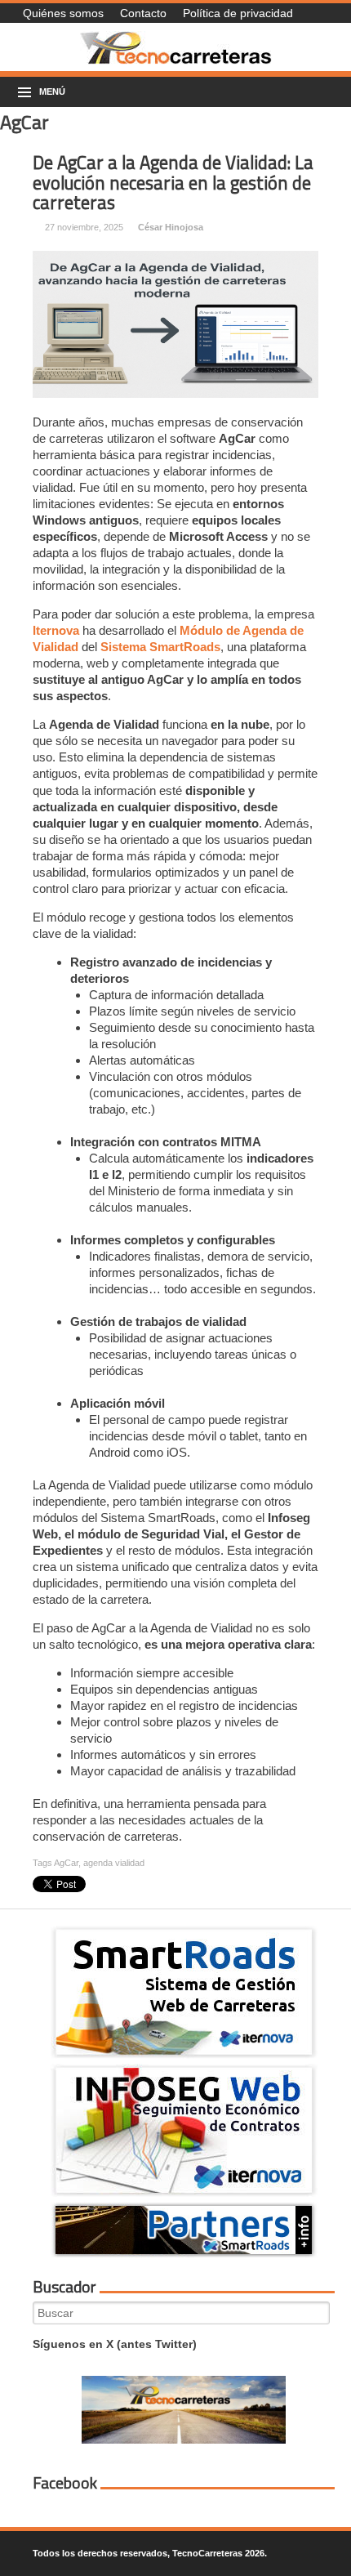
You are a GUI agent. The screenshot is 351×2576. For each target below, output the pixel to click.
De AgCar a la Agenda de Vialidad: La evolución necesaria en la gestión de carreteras (173, 183)
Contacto (143, 13)
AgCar (66, 1863)
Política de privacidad (238, 13)
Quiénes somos (63, 13)
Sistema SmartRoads (160, 647)
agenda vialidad (114, 1863)
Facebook (65, 2483)
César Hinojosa (171, 227)
